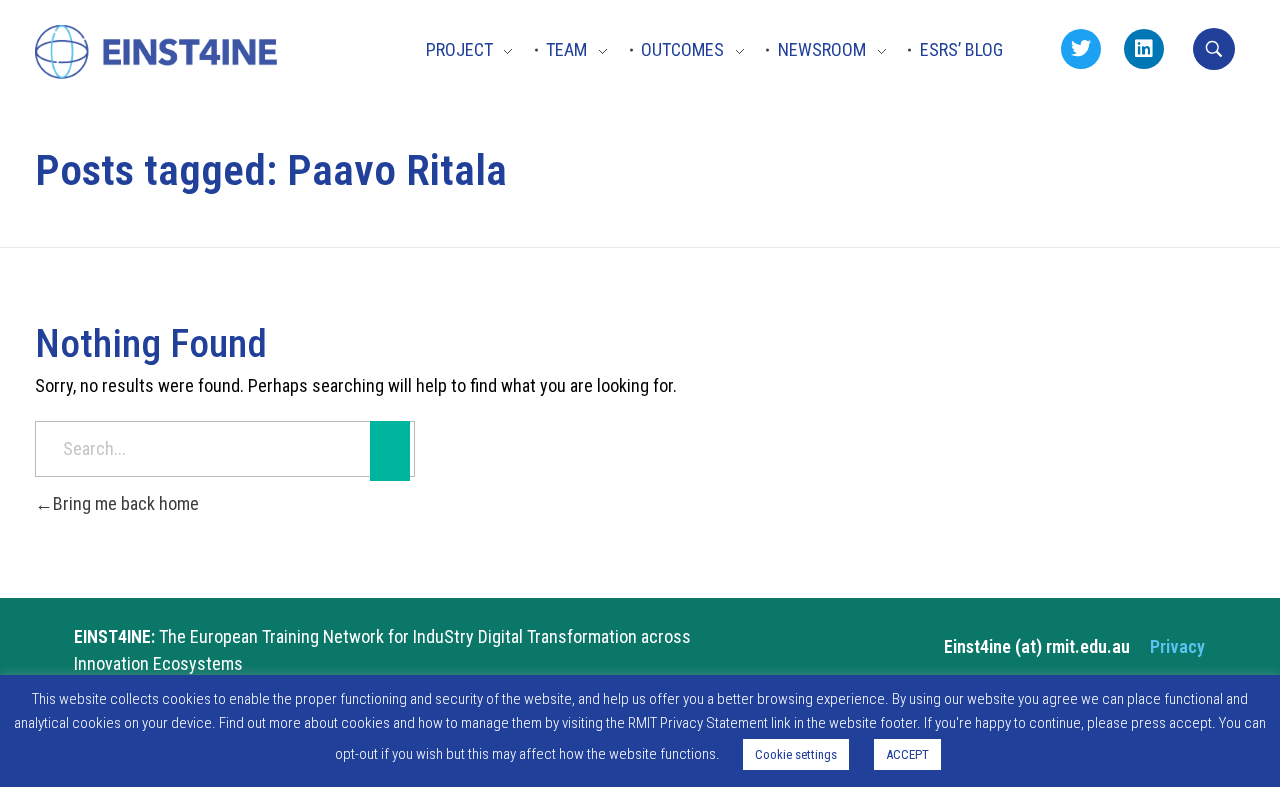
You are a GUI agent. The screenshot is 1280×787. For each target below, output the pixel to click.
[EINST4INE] (157, 53)
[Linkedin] (1144, 49)
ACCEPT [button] (907, 754)
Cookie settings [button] (796, 754)
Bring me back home (126, 503)
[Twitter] (1081, 49)
